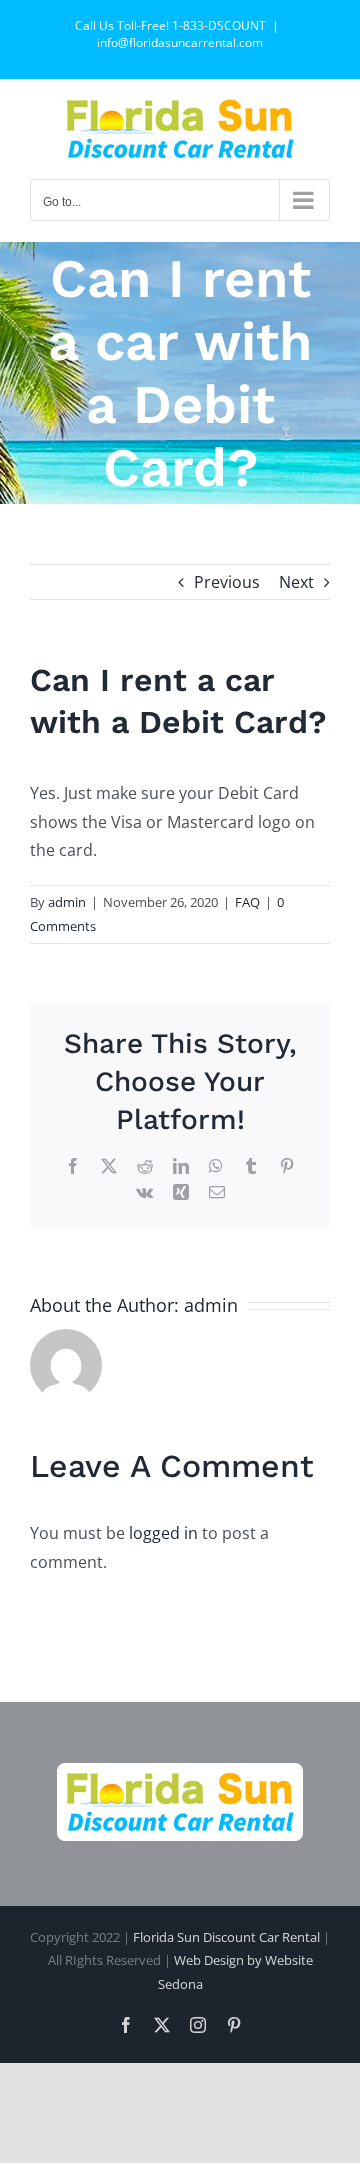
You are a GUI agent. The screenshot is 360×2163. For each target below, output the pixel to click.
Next (296, 582)
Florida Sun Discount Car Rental (226, 1937)
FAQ (247, 902)
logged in (163, 1533)
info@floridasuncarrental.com (180, 42)
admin (67, 902)
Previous (227, 582)
